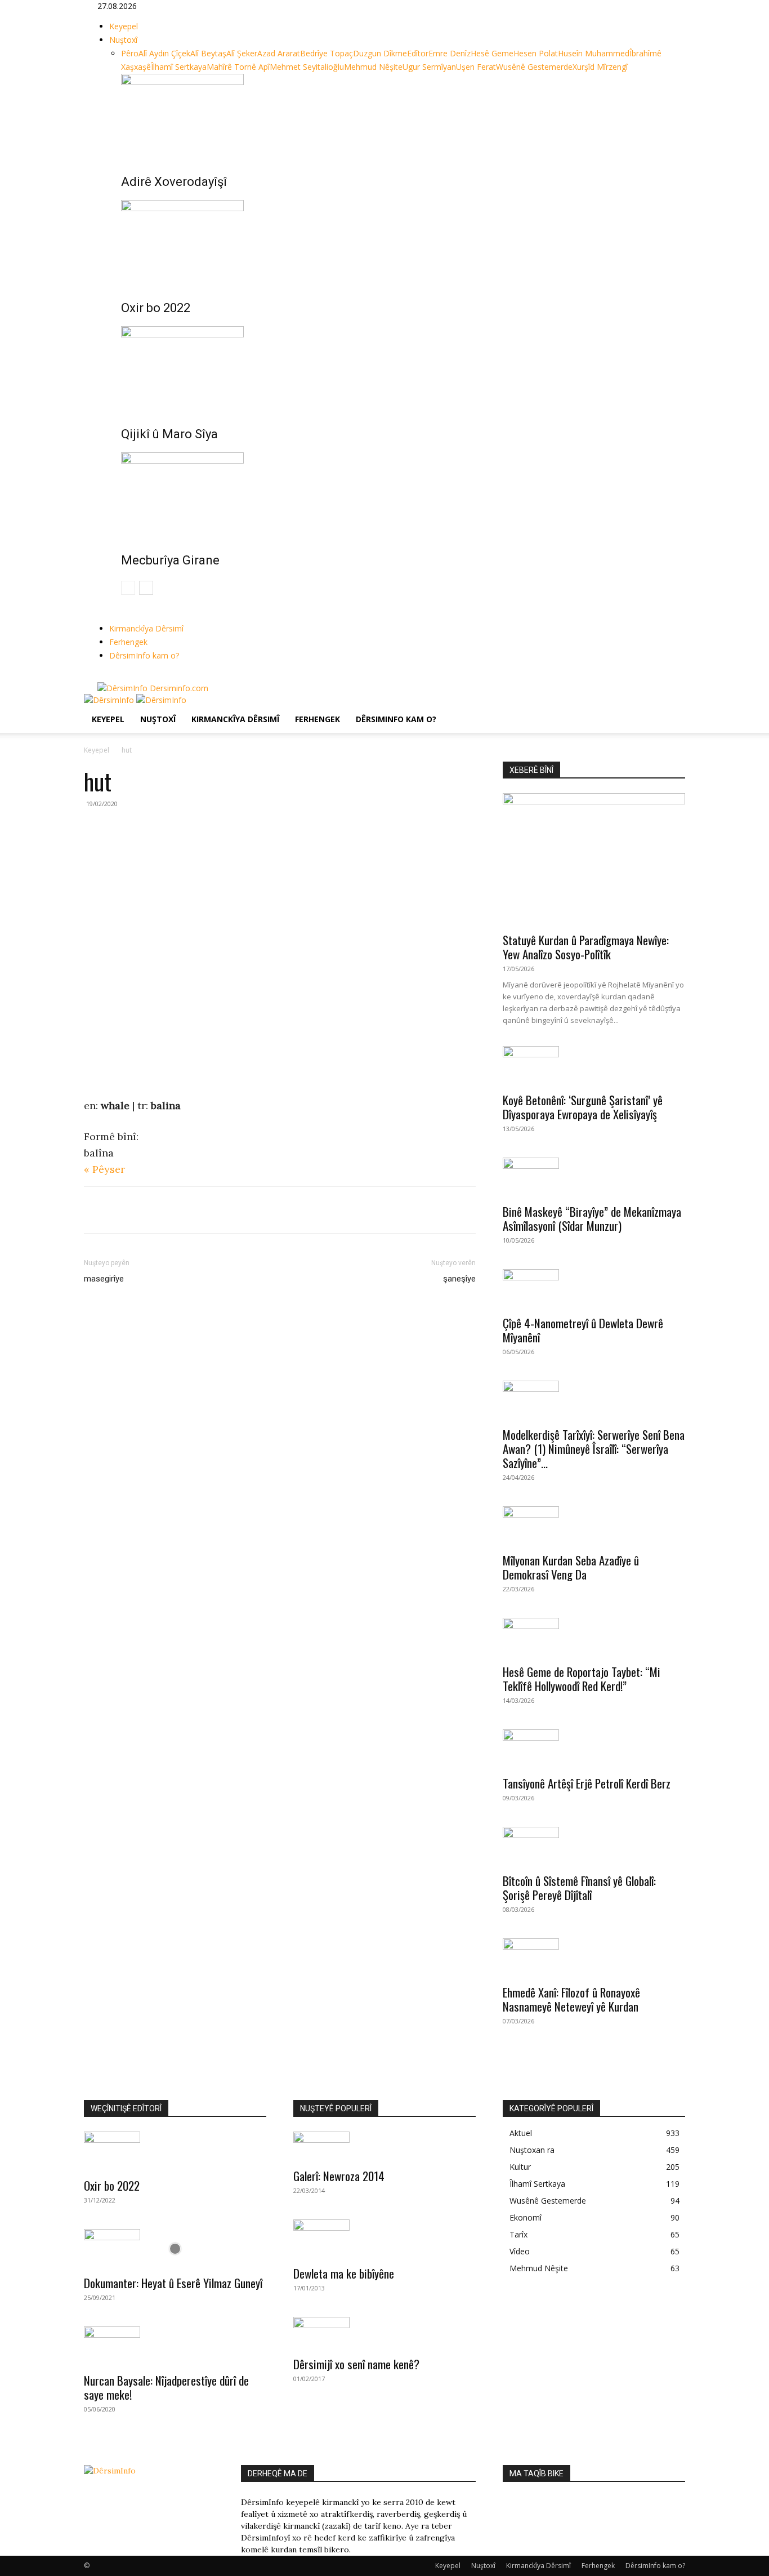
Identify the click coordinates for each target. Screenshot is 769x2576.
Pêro (130, 53)
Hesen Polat (536, 53)
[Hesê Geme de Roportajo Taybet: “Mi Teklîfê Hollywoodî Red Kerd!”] (594, 1638)
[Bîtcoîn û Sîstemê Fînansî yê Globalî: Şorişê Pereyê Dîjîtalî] (594, 1847)
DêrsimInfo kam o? (144, 655)
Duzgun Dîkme (380, 53)
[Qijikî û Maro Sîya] (396, 368)
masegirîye (104, 1279)
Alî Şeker (242, 53)
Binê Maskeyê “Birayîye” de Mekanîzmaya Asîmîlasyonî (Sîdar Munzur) (592, 1218)
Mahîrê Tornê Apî (238, 67)
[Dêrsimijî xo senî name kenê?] (384, 2333)
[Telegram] (173, 1210)
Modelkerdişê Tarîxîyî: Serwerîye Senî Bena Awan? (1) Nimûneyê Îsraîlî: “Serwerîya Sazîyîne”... (594, 1449)
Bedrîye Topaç (327, 53)
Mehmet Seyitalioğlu (307, 67)
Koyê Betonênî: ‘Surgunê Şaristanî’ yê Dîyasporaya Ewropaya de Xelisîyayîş (583, 1107)
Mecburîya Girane (170, 560)
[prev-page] (128, 588)
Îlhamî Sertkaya (179, 67)
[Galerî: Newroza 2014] (384, 2146)
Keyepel (124, 26)
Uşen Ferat (476, 67)
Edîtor (418, 53)
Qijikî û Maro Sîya (169, 434)
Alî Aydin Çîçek (164, 53)
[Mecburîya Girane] (396, 495)
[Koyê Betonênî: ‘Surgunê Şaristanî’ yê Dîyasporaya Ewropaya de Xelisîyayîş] (594, 1066)
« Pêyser (104, 1169)
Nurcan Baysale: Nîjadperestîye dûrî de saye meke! (166, 2387)
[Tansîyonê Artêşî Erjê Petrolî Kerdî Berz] (594, 1749)
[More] (199, 1210)
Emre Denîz (450, 53)
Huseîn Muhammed (594, 53)
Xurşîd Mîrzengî (600, 67)
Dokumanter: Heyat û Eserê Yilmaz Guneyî (173, 2283)
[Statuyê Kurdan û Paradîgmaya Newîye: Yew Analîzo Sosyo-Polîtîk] (594, 859)
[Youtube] (126, 676)
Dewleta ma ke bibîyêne (344, 2273)
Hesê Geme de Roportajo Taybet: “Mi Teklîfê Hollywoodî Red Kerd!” (582, 1679)
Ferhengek (128, 642)
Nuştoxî (123, 40)
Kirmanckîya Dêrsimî (146, 628)
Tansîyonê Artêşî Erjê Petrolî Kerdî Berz (587, 1783)
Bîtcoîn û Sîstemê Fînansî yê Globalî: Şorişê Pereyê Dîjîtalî (579, 1888)
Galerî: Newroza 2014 (339, 2176)
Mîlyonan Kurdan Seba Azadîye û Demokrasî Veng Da (571, 1567)
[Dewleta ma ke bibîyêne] (384, 2239)
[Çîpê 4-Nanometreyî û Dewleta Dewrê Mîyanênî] (594, 1289)
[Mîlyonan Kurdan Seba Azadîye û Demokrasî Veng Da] (594, 1526)
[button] (672, 708)
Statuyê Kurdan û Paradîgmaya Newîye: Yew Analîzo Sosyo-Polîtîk (586, 947)
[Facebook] (102, 676)
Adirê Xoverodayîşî (174, 182)
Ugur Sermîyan (429, 67)
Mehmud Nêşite (373, 67)
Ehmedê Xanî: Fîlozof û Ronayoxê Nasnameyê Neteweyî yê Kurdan (571, 1999)
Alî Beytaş (208, 53)
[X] (119, 676)
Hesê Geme (492, 53)
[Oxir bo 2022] (396, 242)
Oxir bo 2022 (156, 308)
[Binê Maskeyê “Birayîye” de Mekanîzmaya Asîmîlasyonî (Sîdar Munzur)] (594, 1177)
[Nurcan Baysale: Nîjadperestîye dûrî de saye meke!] (175, 2346)
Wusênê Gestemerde (534, 67)
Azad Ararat (279, 53)
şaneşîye (459, 1279)
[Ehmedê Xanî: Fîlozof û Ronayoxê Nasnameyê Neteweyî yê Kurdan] (594, 1958)
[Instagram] (110, 676)
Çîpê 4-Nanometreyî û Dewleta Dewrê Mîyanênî (583, 1330)
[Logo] (110, 700)
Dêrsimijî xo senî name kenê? (356, 2364)
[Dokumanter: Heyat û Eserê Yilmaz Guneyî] (175, 2249)
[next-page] (146, 588)
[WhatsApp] (147, 1210)
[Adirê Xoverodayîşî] (396, 116)
